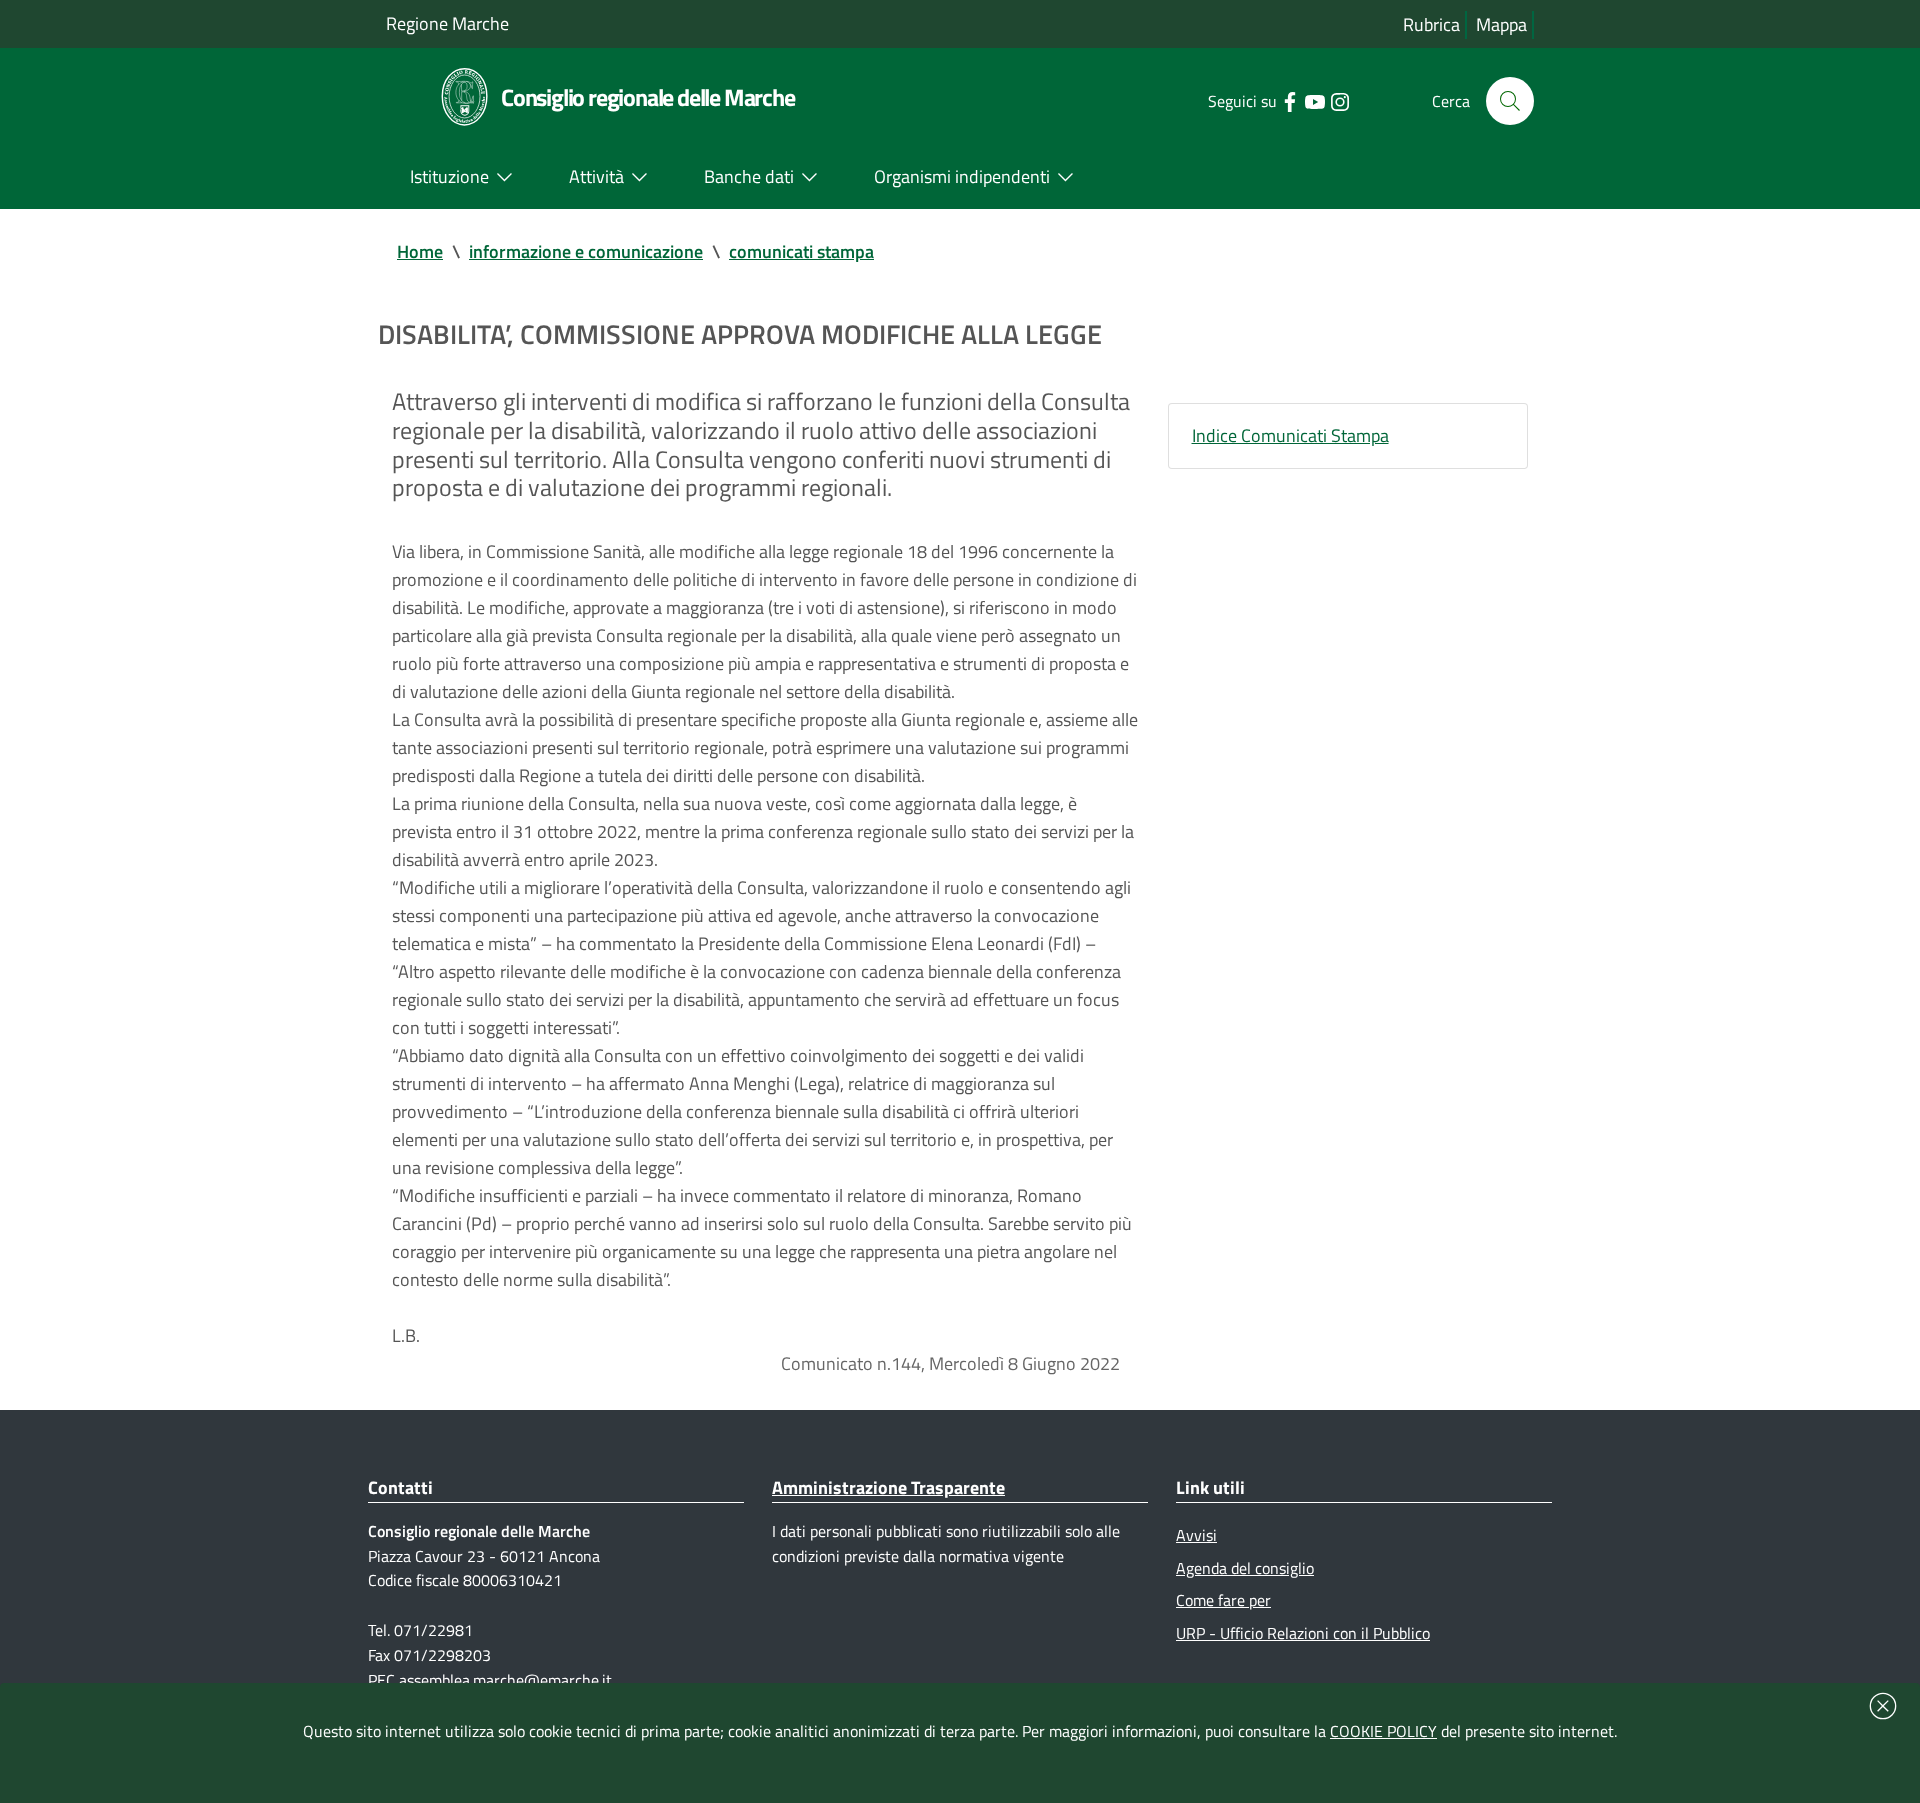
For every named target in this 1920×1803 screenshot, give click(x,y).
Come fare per (1223, 1600)
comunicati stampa (801, 251)
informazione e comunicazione (586, 251)
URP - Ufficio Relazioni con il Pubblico (1303, 1633)
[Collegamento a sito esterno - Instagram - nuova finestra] (1339, 100)
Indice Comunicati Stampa (1290, 435)
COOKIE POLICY (1383, 1731)
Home (420, 251)
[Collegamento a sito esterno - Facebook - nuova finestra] (1289, 100)
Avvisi (1196, 1535)
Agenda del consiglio (1245, 1568)
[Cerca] (1510, 101)
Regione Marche (447, 23)
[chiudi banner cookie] (1883, 1706)
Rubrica (1431, 24)
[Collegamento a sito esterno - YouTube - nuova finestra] (1314, 100)
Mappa (1501, 24)
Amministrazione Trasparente (888, 1487)
